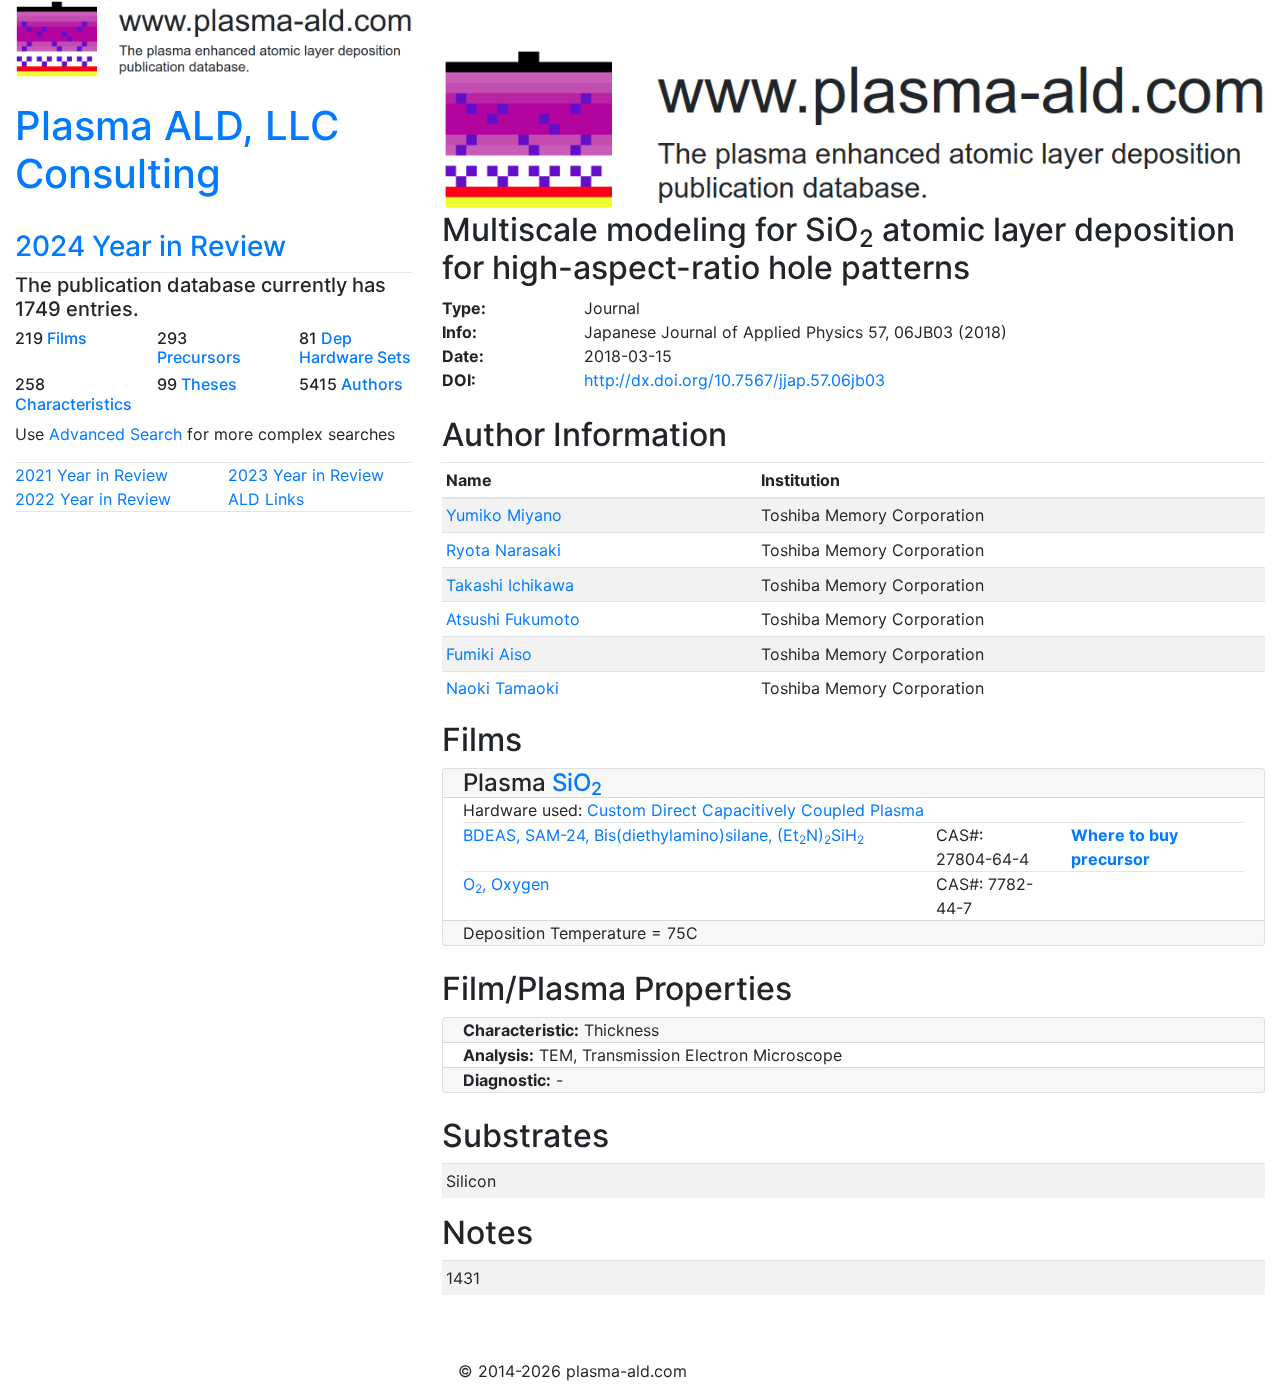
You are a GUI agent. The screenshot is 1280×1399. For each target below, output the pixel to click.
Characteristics (73, 404)
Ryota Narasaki (503, 550)
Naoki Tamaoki (502, 688)
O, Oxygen (506, 884)
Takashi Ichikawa (510, 585)
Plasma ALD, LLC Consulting (177, 149)
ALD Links (266, 499)
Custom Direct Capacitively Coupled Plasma (755, 810)
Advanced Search (115, 434)
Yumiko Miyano (504, 515)
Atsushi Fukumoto (513, 619)
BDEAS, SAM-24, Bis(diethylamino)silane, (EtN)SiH (663, 835)
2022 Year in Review (93, 499)
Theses (209, 384)
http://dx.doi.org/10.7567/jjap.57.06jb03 (734, 380)
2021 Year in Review (91, 475)
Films (67, 338)
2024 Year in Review (150, 246)
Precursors (199, 357)
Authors (372, 384)
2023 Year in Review (306, 475)
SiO (577, 782)
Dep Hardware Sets (355, 347)
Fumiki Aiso (489, 654)
